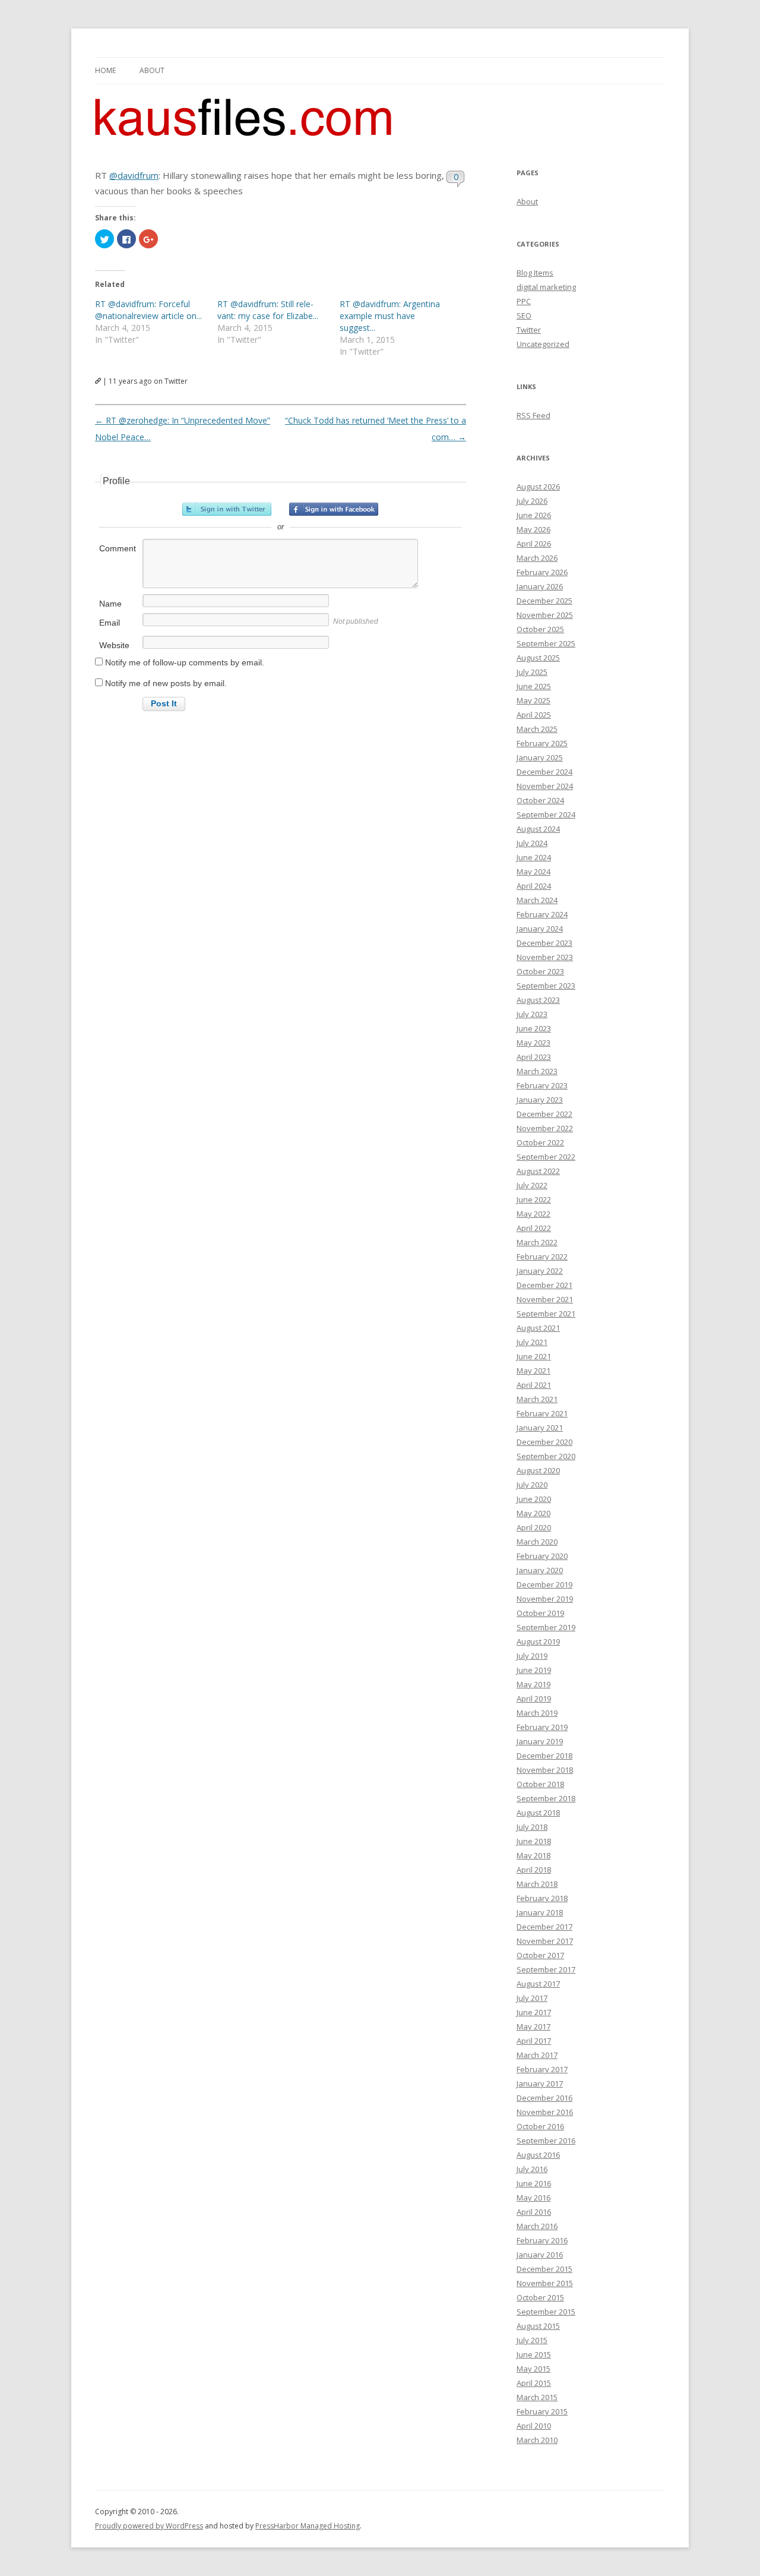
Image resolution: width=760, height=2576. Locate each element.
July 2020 (532, 1485)
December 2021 (544, 1285)
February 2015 (542, 2411)
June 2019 (534, 1670)
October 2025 (540, 629)
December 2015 (544, 2269)
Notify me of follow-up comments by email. (185, 662)
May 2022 (533, 1214)
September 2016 (546, 2141)
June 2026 (534, 515)
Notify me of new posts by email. (166, 683)
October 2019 (540, 1613)
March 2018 (537, 1884)
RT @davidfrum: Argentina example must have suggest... (390, 316)
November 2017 (545, 1941)
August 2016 (538, 2155)
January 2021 (540, 1428)
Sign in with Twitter (227, 509)
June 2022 (534, 1199)
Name (110, 604)
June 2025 (534, 686)
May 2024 (533, 872)
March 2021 (537, 1399)
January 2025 (540, 757)
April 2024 (534, 886)
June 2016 (534, 2183)
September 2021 (546, 1314)
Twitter (529, 330)
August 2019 (538, 1641)
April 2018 (534, 1870)
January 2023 (540, 1100)
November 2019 (545, 1599)
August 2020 (538, 1470)
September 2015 (546, 2312)
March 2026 (537, 558)
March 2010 (537, 2440)
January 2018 (540, 1912)
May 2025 (533, 700)
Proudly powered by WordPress (149, 2526)
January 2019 (540, 1741)
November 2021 (545, 1299)
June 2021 (534, 1356)
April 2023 (534, 1057)
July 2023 (532, 1014)
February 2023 (542, 1085)
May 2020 (533, 1513)
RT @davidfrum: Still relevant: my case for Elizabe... (268, 310)
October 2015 (540, 2297)
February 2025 (542, 743)
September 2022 (546, 1157)
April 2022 (534, 1228)
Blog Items (535, 273)
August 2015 (538, 2326)
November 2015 (545, 2283)
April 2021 (534, 1385)
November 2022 (545, 1128)
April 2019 (534, 1699)
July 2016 (532, 2169)
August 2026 (538, 487)
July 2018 (532, 1827)
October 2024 (540, 800)
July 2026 (532, 501)
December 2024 (544, 772)
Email (110, 623)
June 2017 (534, 2012)
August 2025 (538, 658)
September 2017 (546, 1969)
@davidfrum (134, 175)
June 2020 (534, 1499)
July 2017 (532, 1998)
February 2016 (542, 2240)
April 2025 (534, 715)
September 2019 (546, 1627)
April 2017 (534, 2041)
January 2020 (540, 1570)
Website (114, 645)
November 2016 (545, 2112)
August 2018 (538, 1813)
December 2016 (544, 2098)
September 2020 (546, 1456)
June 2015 (534, 2354)
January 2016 (540, 2255)
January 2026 (540, 586)
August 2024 (538, 829)
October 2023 (540, 971)
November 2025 (545, 615)
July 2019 (532, 1656)
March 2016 (537, 2226)
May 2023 (533, 1043)
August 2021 (538, 1328)
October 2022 (540, 1142)
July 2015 (532, 2340)
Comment (118, 548)
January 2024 (540, 929)
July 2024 (532, 843)
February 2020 (542, 1556)
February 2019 (542, 1727)
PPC (524, 301)
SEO (524, 315)
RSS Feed (533, 415)
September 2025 (546, 643)
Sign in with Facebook (334, 509)
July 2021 (532, 1342)
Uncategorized (543, 344)
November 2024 (545, 786)
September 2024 (546, 815)
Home (105, 70)
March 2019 (537, 1713)
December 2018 (544, 1756)
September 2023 (546, 986)
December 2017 (544, 1927)
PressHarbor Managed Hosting (308, 2526)
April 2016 (534, 2212)
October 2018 (540, 1784)
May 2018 (533, 1855)
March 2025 (537, 729)
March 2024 (537, 900)
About (152, 70)
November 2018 (545, 1770)
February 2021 (542, 1413)
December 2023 (544, 943)
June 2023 (534, 1028)
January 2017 (540, 2083)
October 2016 (540, 2126)
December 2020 (544, 1442)
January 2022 (540, 1271)
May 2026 (533, 529)
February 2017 (542, 2069)
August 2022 (538, 1171)
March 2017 (537, 2055)
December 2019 (544, 1584)
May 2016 (533, 2198)
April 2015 (534, 2383)
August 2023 (538, 1000)
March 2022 (537, 1242)
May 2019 (533, 1684)
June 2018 (534, 1841)
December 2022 (544, 1114)
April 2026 (534, 544)
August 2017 (538, 1984)
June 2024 (534, 857)
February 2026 (542, 572)
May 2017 (533, 2026)
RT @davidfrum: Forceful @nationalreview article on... (148, 310)
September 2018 (546, 1798)
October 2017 (540, 1955)
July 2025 (532, 672)
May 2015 (533, 2369)
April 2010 (534, 2426)
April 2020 (534, 1527)
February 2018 (542, 1898)
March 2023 (537, 1071)
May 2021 (533, 1371)
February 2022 (542, 1257)
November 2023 (545, 957)
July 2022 (532, 1185)
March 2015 (537, 2397)
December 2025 (544, 601)
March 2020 (537, 1542)
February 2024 (542, 914)
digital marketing (546, 287)
